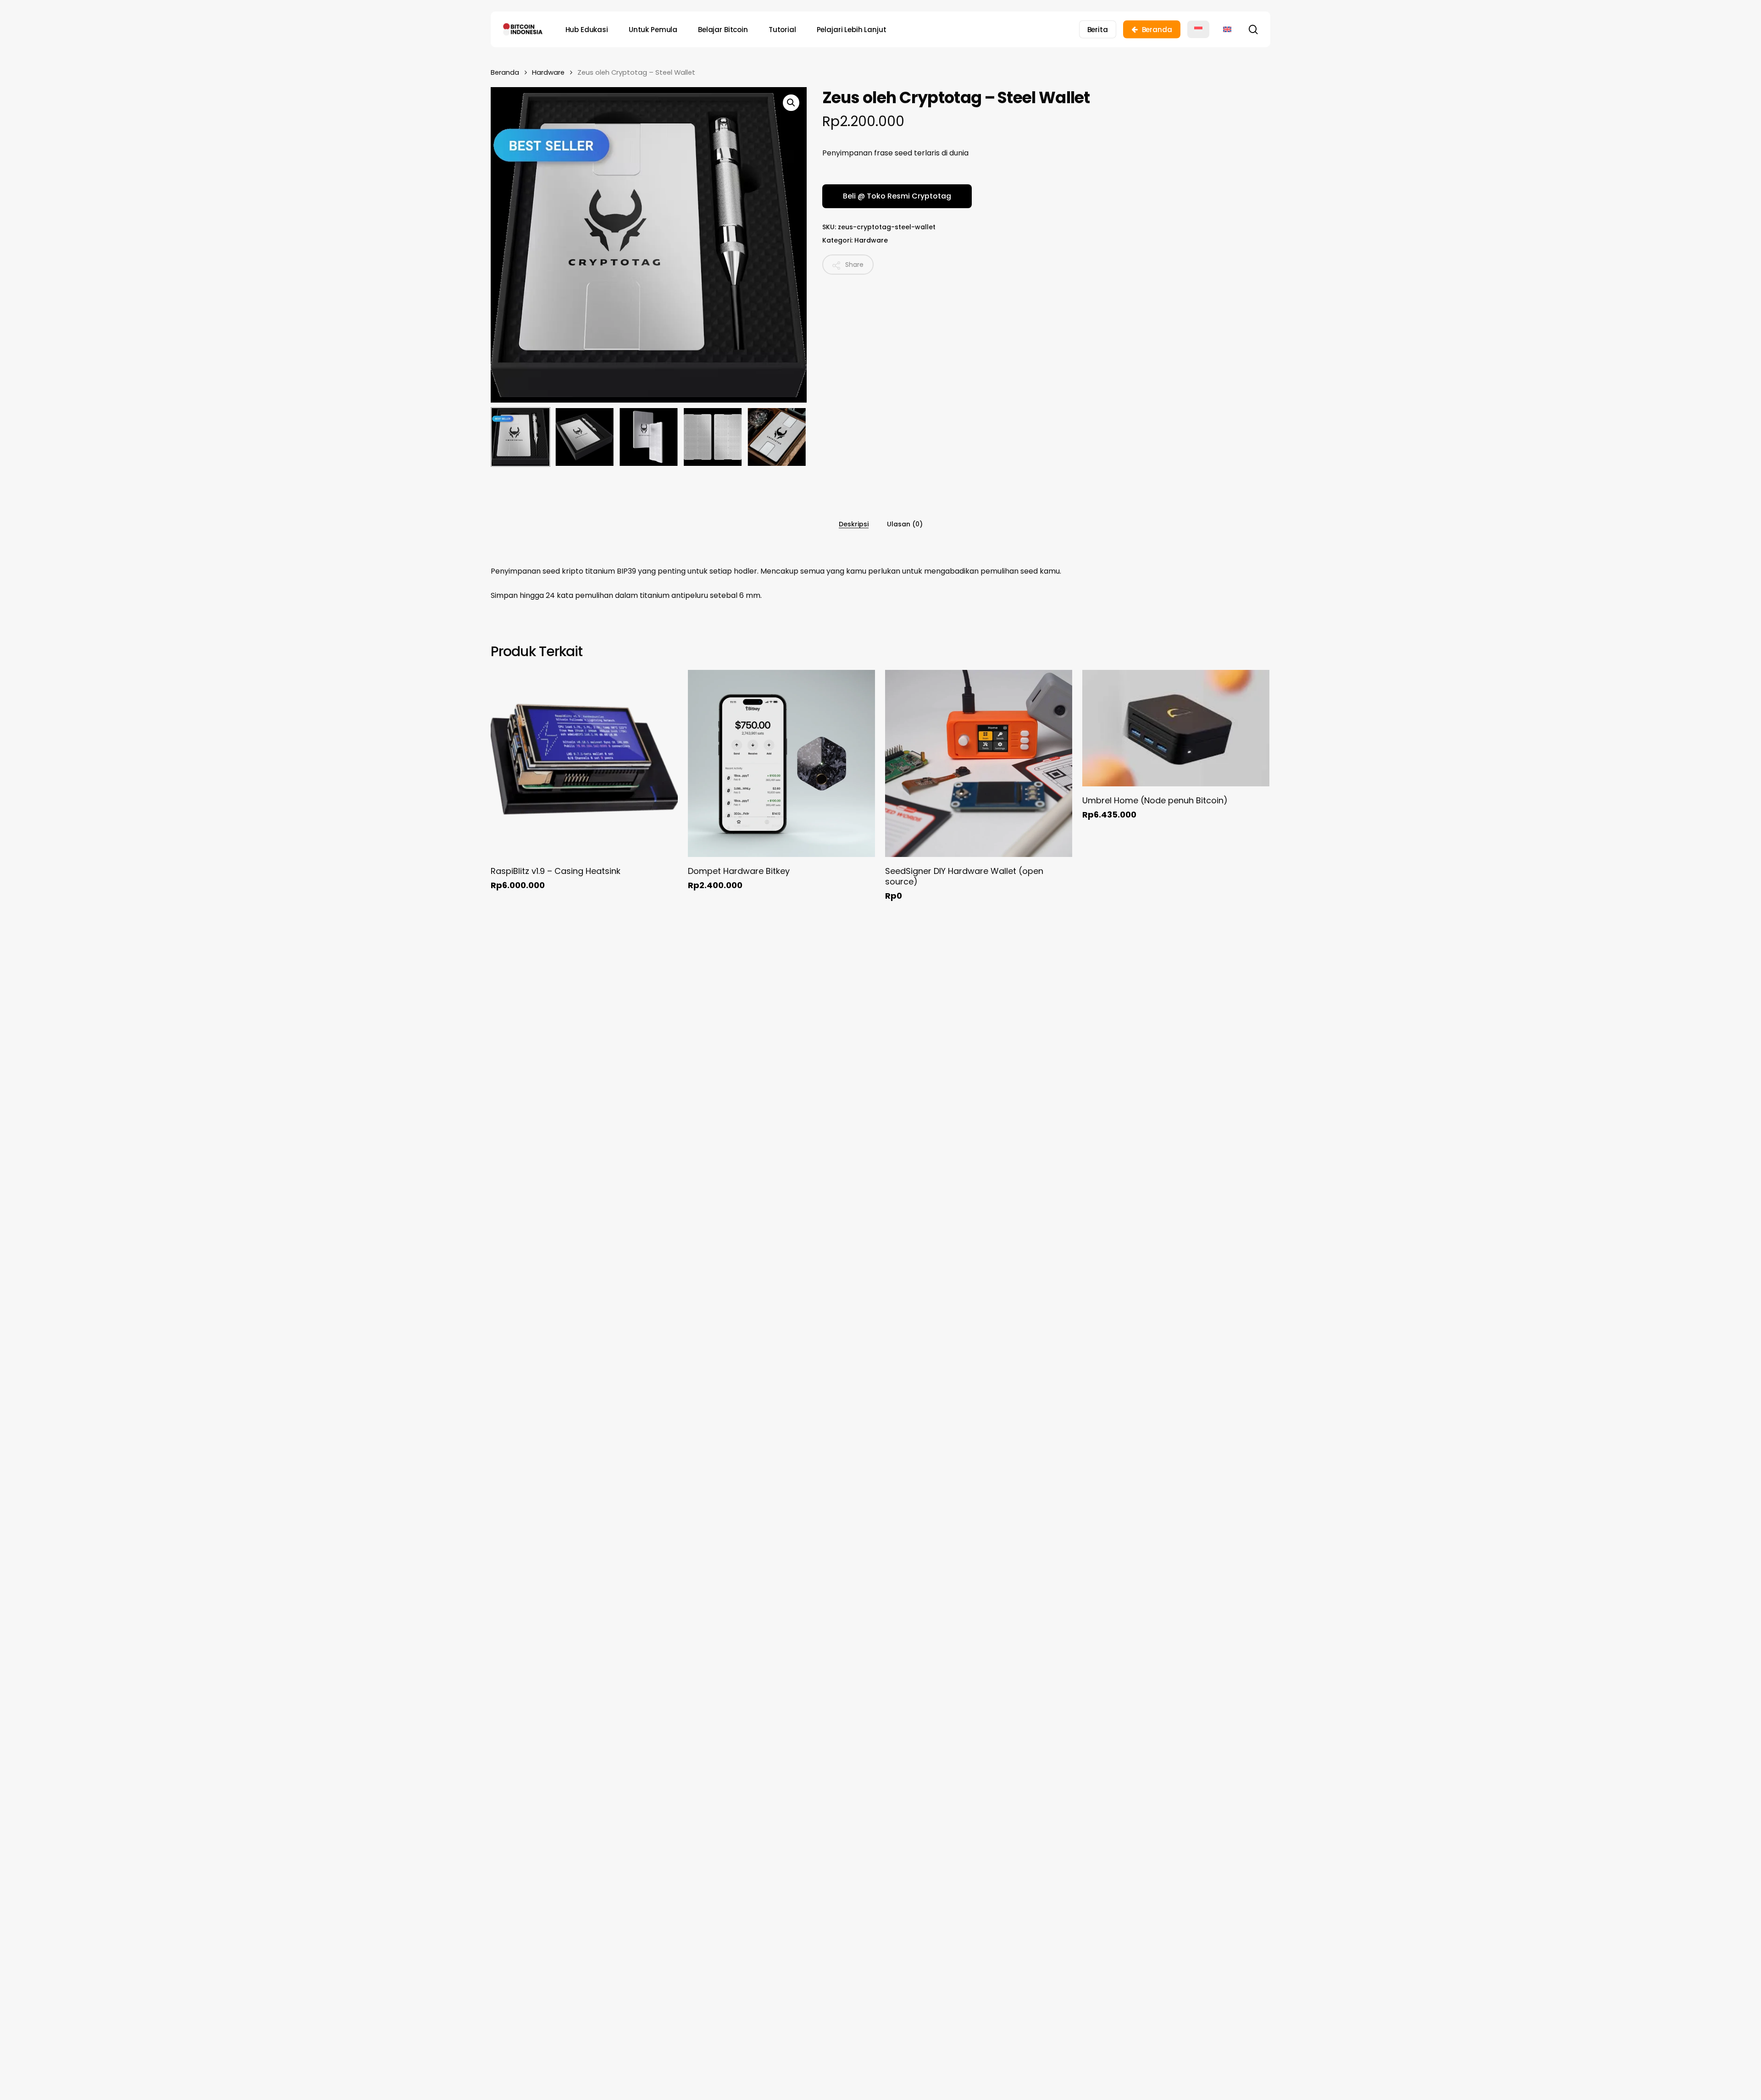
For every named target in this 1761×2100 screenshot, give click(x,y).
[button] (791, 103)
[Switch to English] (1227, 29)
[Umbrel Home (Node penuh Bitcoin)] (1176, 728)
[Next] (792, 437)
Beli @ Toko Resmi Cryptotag (897, 196)
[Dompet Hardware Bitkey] (781, 763)
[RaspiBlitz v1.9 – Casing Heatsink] (584, 763)
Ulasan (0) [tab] (905, 524)
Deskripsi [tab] (854, 524)
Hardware (548, 72)
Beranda (505, 72)
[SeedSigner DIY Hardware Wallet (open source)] (979, 763)
